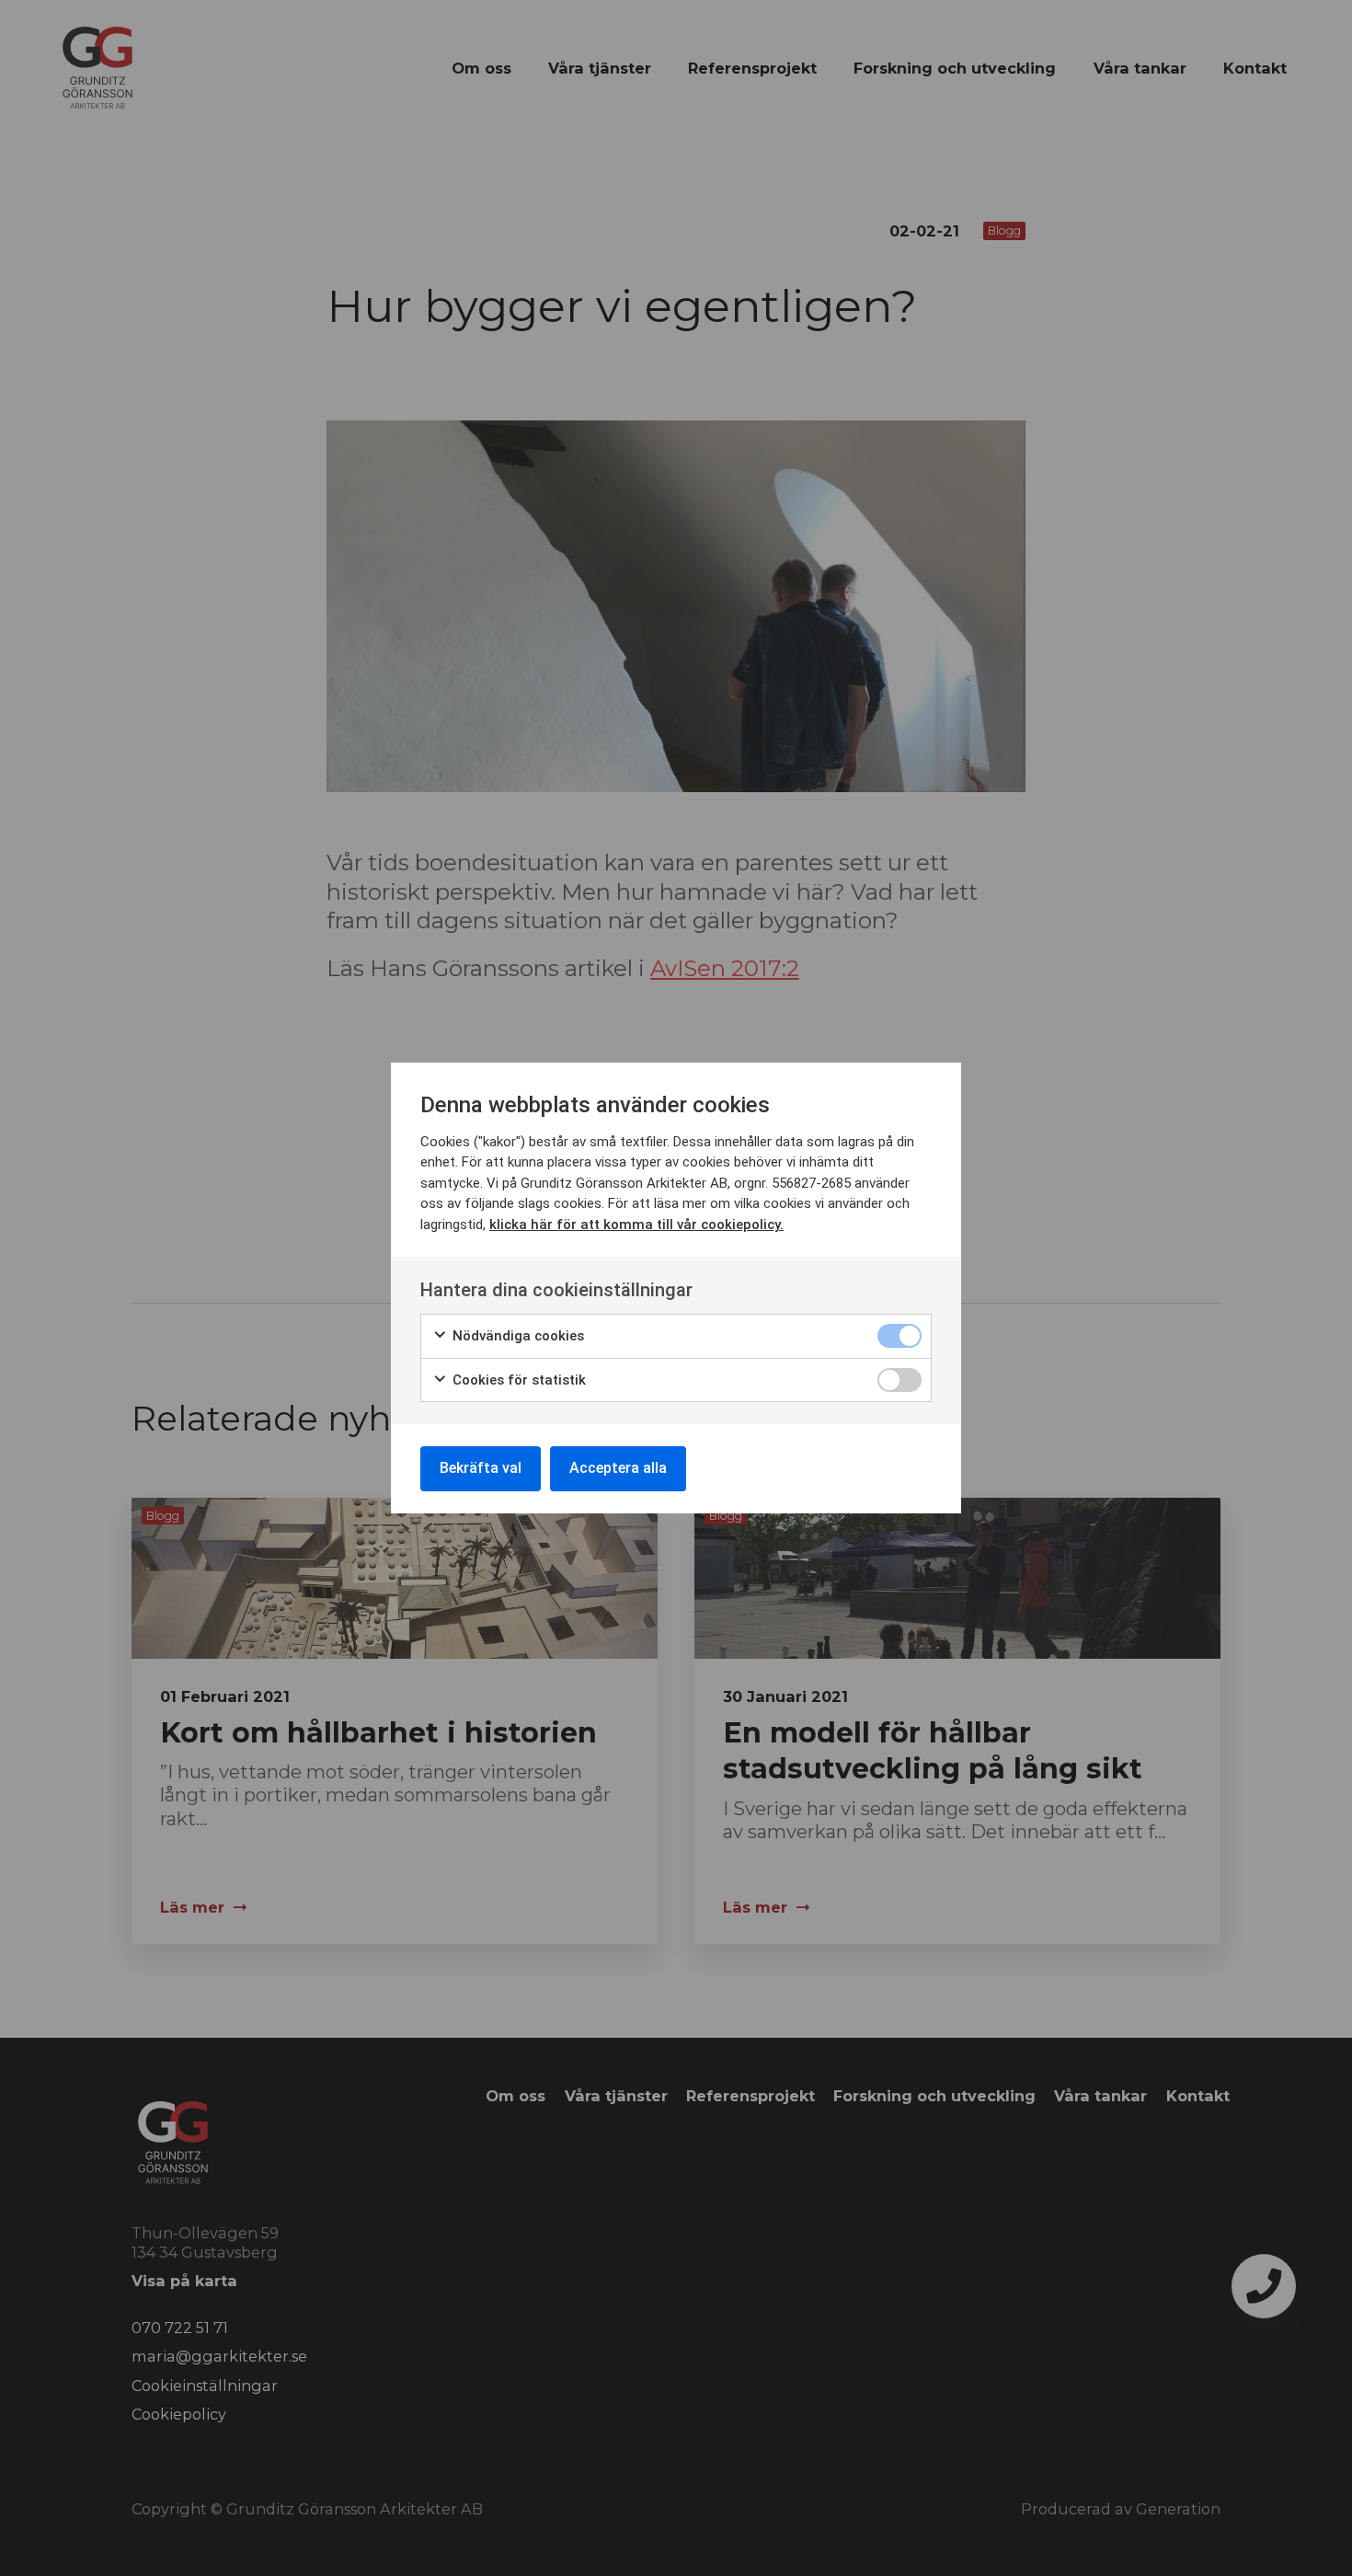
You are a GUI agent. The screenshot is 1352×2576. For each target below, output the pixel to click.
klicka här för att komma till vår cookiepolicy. (636, 1225)
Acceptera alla (618, 1468)
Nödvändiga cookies (516, 1336)
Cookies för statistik (517, 1380)
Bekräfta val (481, 1468)
